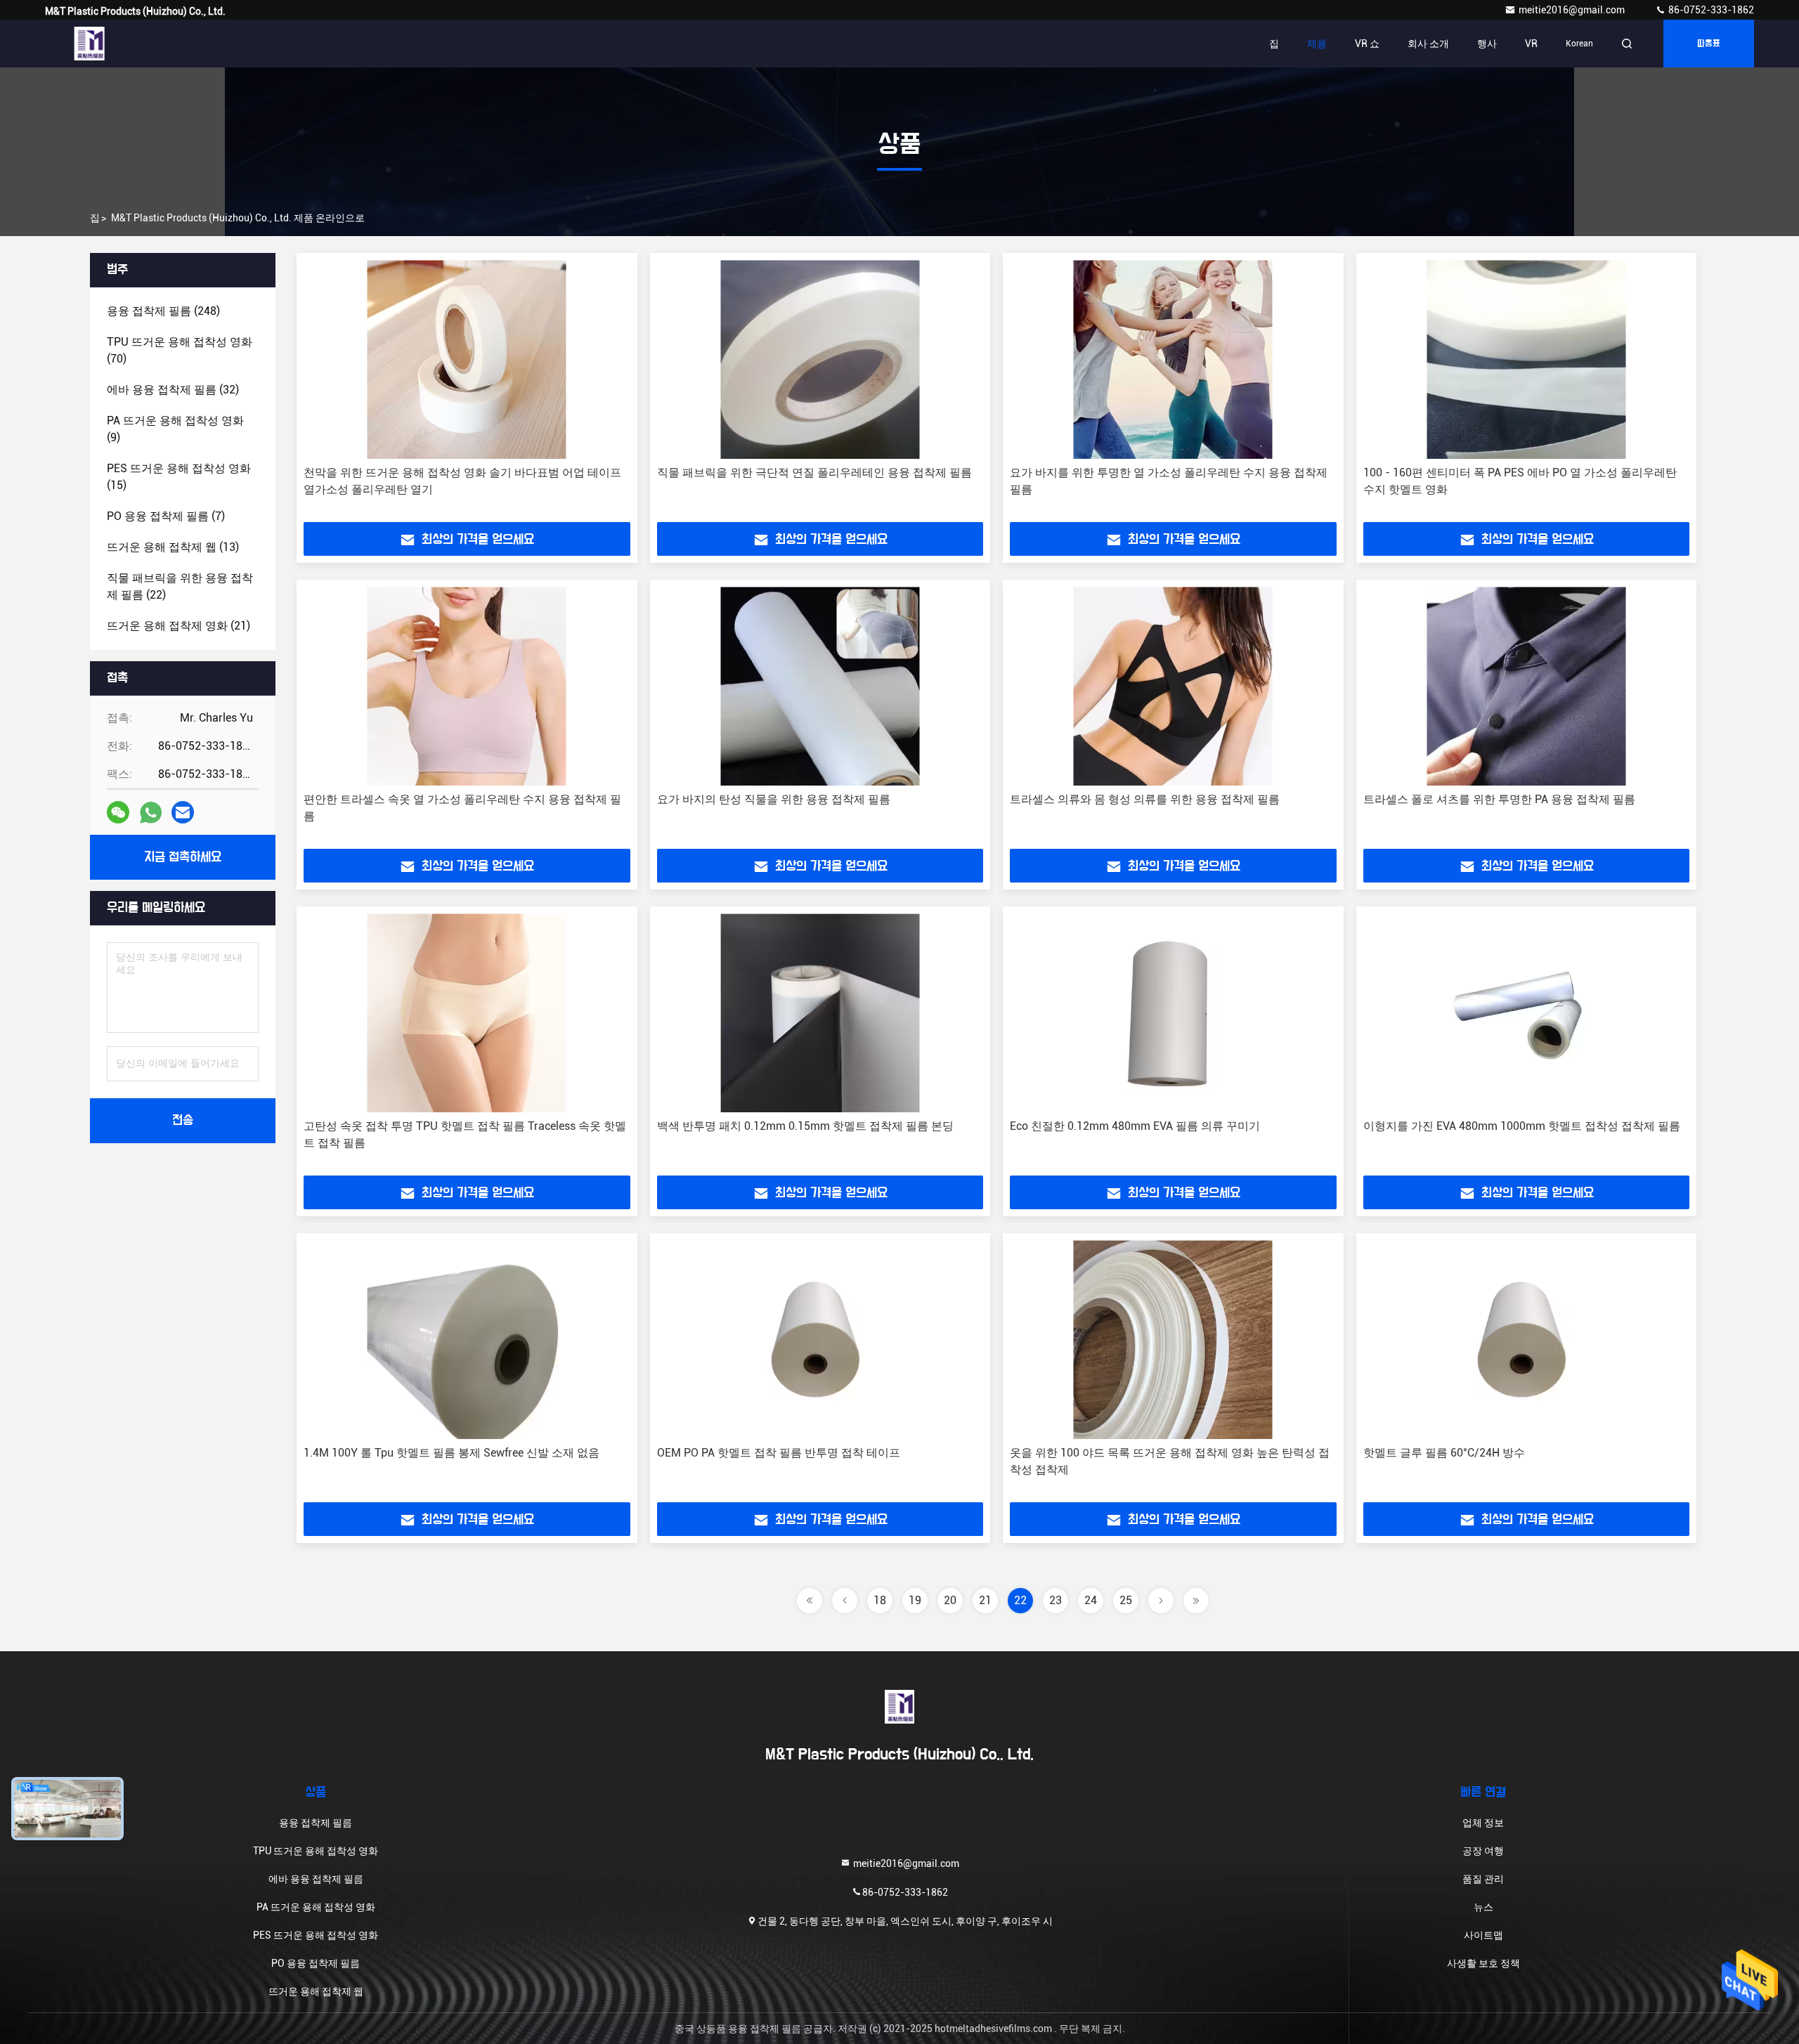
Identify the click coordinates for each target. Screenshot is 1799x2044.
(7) (166, 516)
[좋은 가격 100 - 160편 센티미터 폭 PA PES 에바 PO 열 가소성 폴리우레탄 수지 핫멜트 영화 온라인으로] (1527, 359)
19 (915, 1600)
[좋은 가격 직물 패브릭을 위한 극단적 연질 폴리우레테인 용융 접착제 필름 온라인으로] (820, 359)
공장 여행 (1483, 1851)
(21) (178, 626)
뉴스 (1483, 1907)
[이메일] (183, 812)
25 (1126, 1600)
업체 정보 (1483, 1823)
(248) (163, 311)
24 (1091, 1600)
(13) (173, 547)
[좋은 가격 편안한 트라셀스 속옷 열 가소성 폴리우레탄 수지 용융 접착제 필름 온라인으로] (467, 686)
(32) (173, 390)
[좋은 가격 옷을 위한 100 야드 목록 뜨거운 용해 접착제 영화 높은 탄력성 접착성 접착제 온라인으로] (1173, 1340)
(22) (180, 586)
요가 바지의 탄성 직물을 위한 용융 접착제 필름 (774, 799)
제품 (1317, 44)
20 (950, 1600)
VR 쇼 (1367, 44)
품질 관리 (1483, 1879)
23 (1056, 1600)
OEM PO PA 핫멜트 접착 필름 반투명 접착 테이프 (779, 1453)
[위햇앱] (151, 813)
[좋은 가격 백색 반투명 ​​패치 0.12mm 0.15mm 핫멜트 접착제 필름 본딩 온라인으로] (820, 1013)
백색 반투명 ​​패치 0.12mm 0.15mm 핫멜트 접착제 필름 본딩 (805, 1126)
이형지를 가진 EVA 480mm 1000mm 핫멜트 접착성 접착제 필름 (1522, 1126)
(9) (175, 429)
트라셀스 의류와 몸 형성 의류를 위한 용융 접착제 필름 (1145, 799)
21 (985, 1600)
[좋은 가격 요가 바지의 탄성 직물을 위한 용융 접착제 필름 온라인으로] (820, 686)
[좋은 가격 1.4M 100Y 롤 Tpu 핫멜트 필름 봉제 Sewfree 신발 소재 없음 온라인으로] (467, 1340)
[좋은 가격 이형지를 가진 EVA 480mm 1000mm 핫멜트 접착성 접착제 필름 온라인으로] (1527, 1013)
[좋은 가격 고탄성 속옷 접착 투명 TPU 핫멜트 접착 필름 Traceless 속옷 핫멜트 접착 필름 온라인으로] (467, 1013)
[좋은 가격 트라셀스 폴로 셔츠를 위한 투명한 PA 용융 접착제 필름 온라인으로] (1527, 686)
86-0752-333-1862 (1710, 10)
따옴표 (1709, 44)
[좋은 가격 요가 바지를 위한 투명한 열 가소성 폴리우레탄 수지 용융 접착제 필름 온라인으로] (1173, 359)
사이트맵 (1483, 1935)
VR (1531, 44)
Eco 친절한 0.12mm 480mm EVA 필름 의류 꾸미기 (1135, 1126)
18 (880, 1600)
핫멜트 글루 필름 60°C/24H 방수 (1444, 1453)
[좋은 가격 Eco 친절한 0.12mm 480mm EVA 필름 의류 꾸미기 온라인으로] (1173, 1013)
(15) (179, 477)
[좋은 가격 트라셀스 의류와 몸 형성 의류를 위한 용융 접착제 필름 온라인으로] (1173, 686)
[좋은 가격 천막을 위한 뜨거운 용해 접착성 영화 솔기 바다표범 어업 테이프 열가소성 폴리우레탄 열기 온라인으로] (467, 359)
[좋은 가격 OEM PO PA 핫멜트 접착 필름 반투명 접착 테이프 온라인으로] (820, 1340)
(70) (180, 350)
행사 (1487, 44)
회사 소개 (1428, 44)
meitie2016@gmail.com (1573, 10)
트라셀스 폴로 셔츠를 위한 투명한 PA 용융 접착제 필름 (1499, 799)
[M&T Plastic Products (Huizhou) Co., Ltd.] (89, 44)
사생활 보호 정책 (1483, 1963)
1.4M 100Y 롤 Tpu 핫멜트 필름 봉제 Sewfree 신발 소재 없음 (452, 1453)
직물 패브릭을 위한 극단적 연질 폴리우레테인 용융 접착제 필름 (814, 473)
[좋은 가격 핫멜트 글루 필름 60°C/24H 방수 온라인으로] (1527, 1340)
